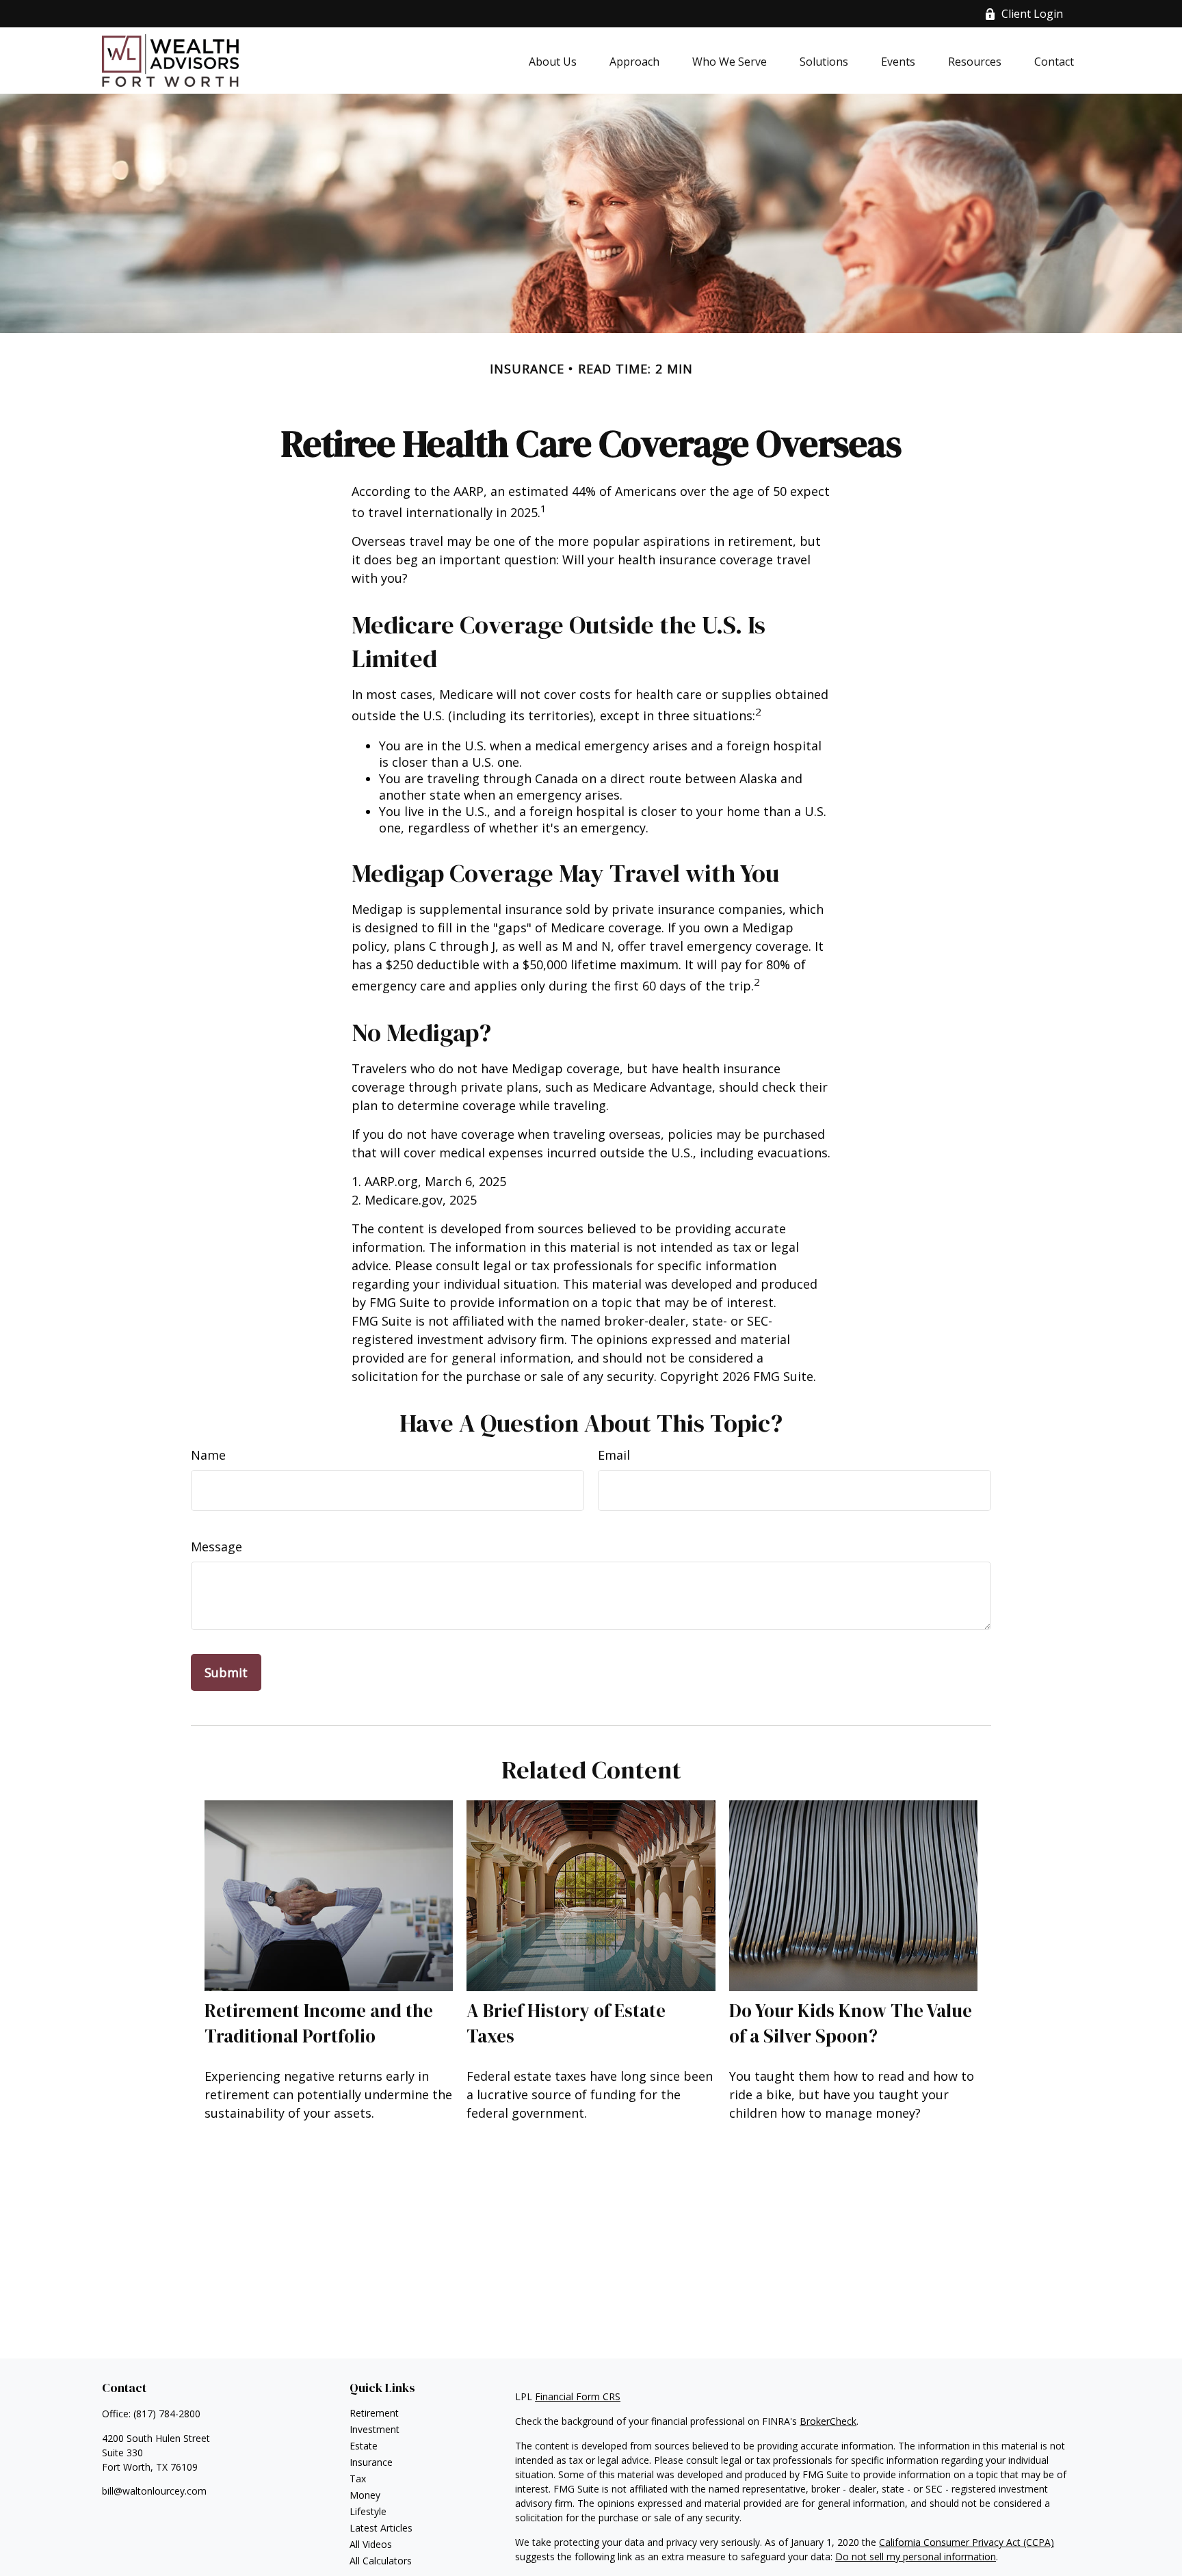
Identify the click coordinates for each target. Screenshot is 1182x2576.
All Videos (371, 2544)
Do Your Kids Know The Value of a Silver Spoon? (851, 2023)
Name (208, 1455)
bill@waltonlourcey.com (154, 2491)
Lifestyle (368, 2511)
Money (365, 2495)
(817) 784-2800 (167, 2414)
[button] (553, 61)
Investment (375, 2429)
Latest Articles (381, 2528)
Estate (364, 2446)
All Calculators (381, 2561)
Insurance (371, 2462)
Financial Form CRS (578, 2396)
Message (216, 1547)
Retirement (374, 2413)
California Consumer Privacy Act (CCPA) (967, 2542)
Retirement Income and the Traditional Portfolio (319, 2023)
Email (614, 1455)
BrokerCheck (828, 2421)
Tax (358, 2479)
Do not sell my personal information (916, 2557)
